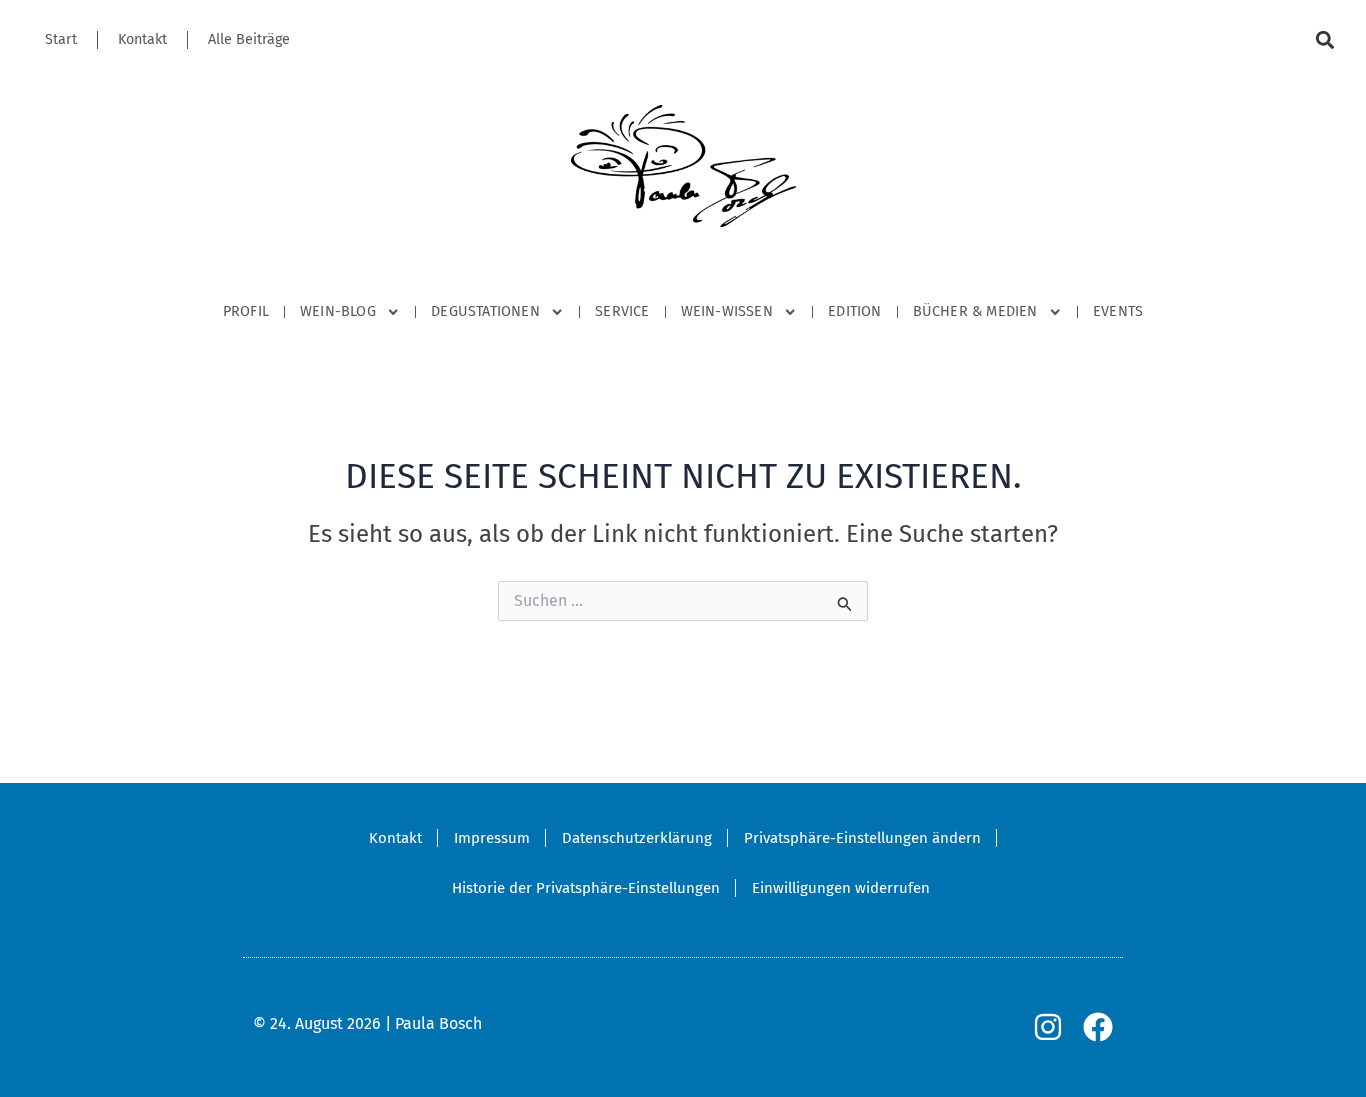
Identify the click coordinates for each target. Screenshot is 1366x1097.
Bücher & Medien (975, 311)
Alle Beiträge (249, 39)
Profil (246, 311)
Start (61, 39)
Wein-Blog (338, 311)
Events (1118, 311)
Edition (854, 311)
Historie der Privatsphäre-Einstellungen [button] (586, 888)
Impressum (492, 838)
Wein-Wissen (727, 311)
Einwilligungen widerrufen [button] (841, 888)
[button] (1324, 40)
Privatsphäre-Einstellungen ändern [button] (862, 838)
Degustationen (485, 311)
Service (622, 311)
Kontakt (142, 39)
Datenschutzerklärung (637, 838)
